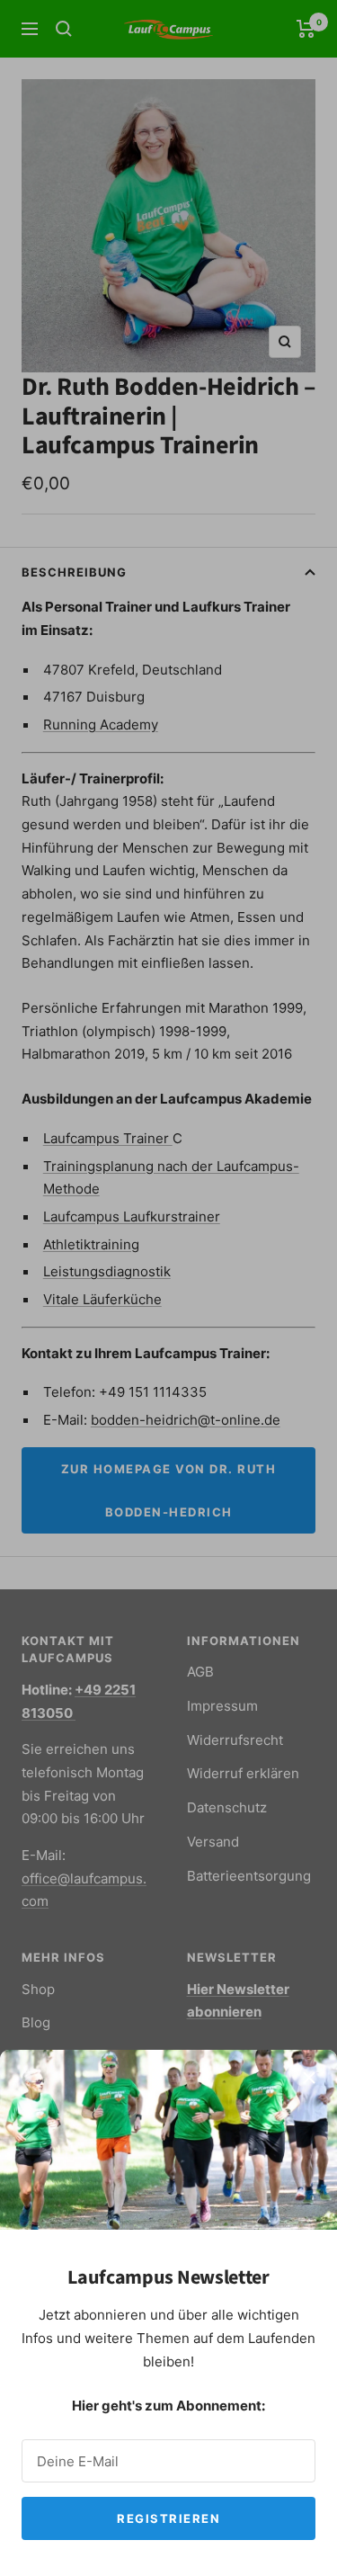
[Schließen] (309, 2078)
